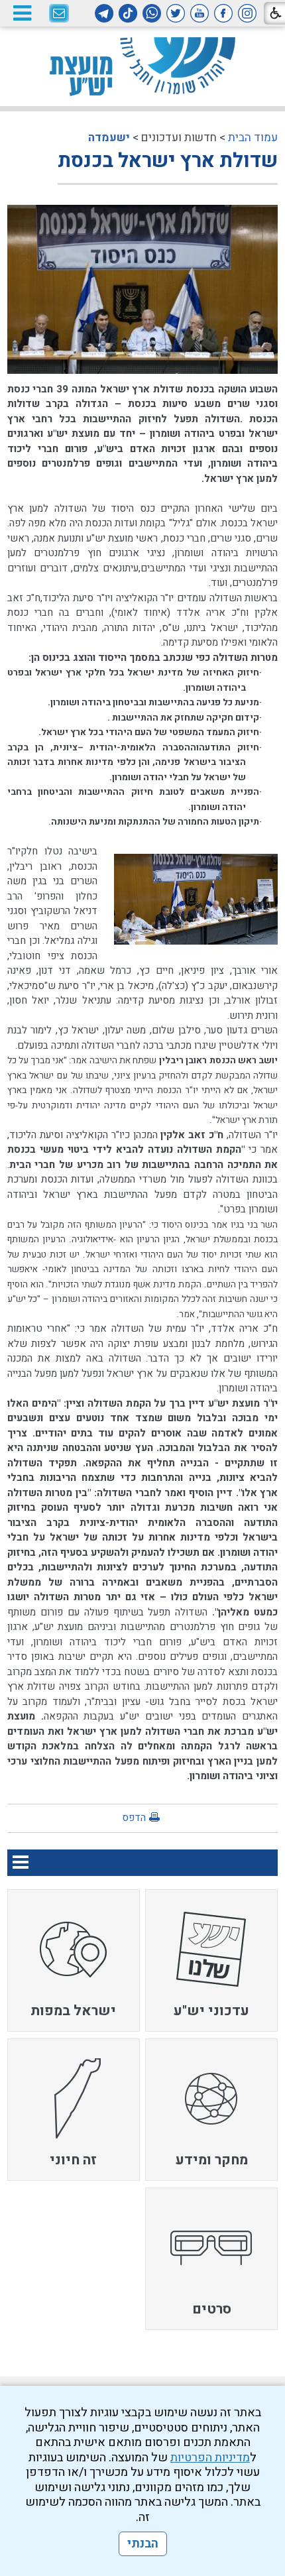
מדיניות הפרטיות (210, 2458)
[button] (22, 13)
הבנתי (143, 2544)
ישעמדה (109, 138)
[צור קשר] (59, 14)
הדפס (134, 1818)
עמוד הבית (253, 138)
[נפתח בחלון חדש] (247, 13)
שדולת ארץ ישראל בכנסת (168, 161)
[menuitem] (211, 1961)
